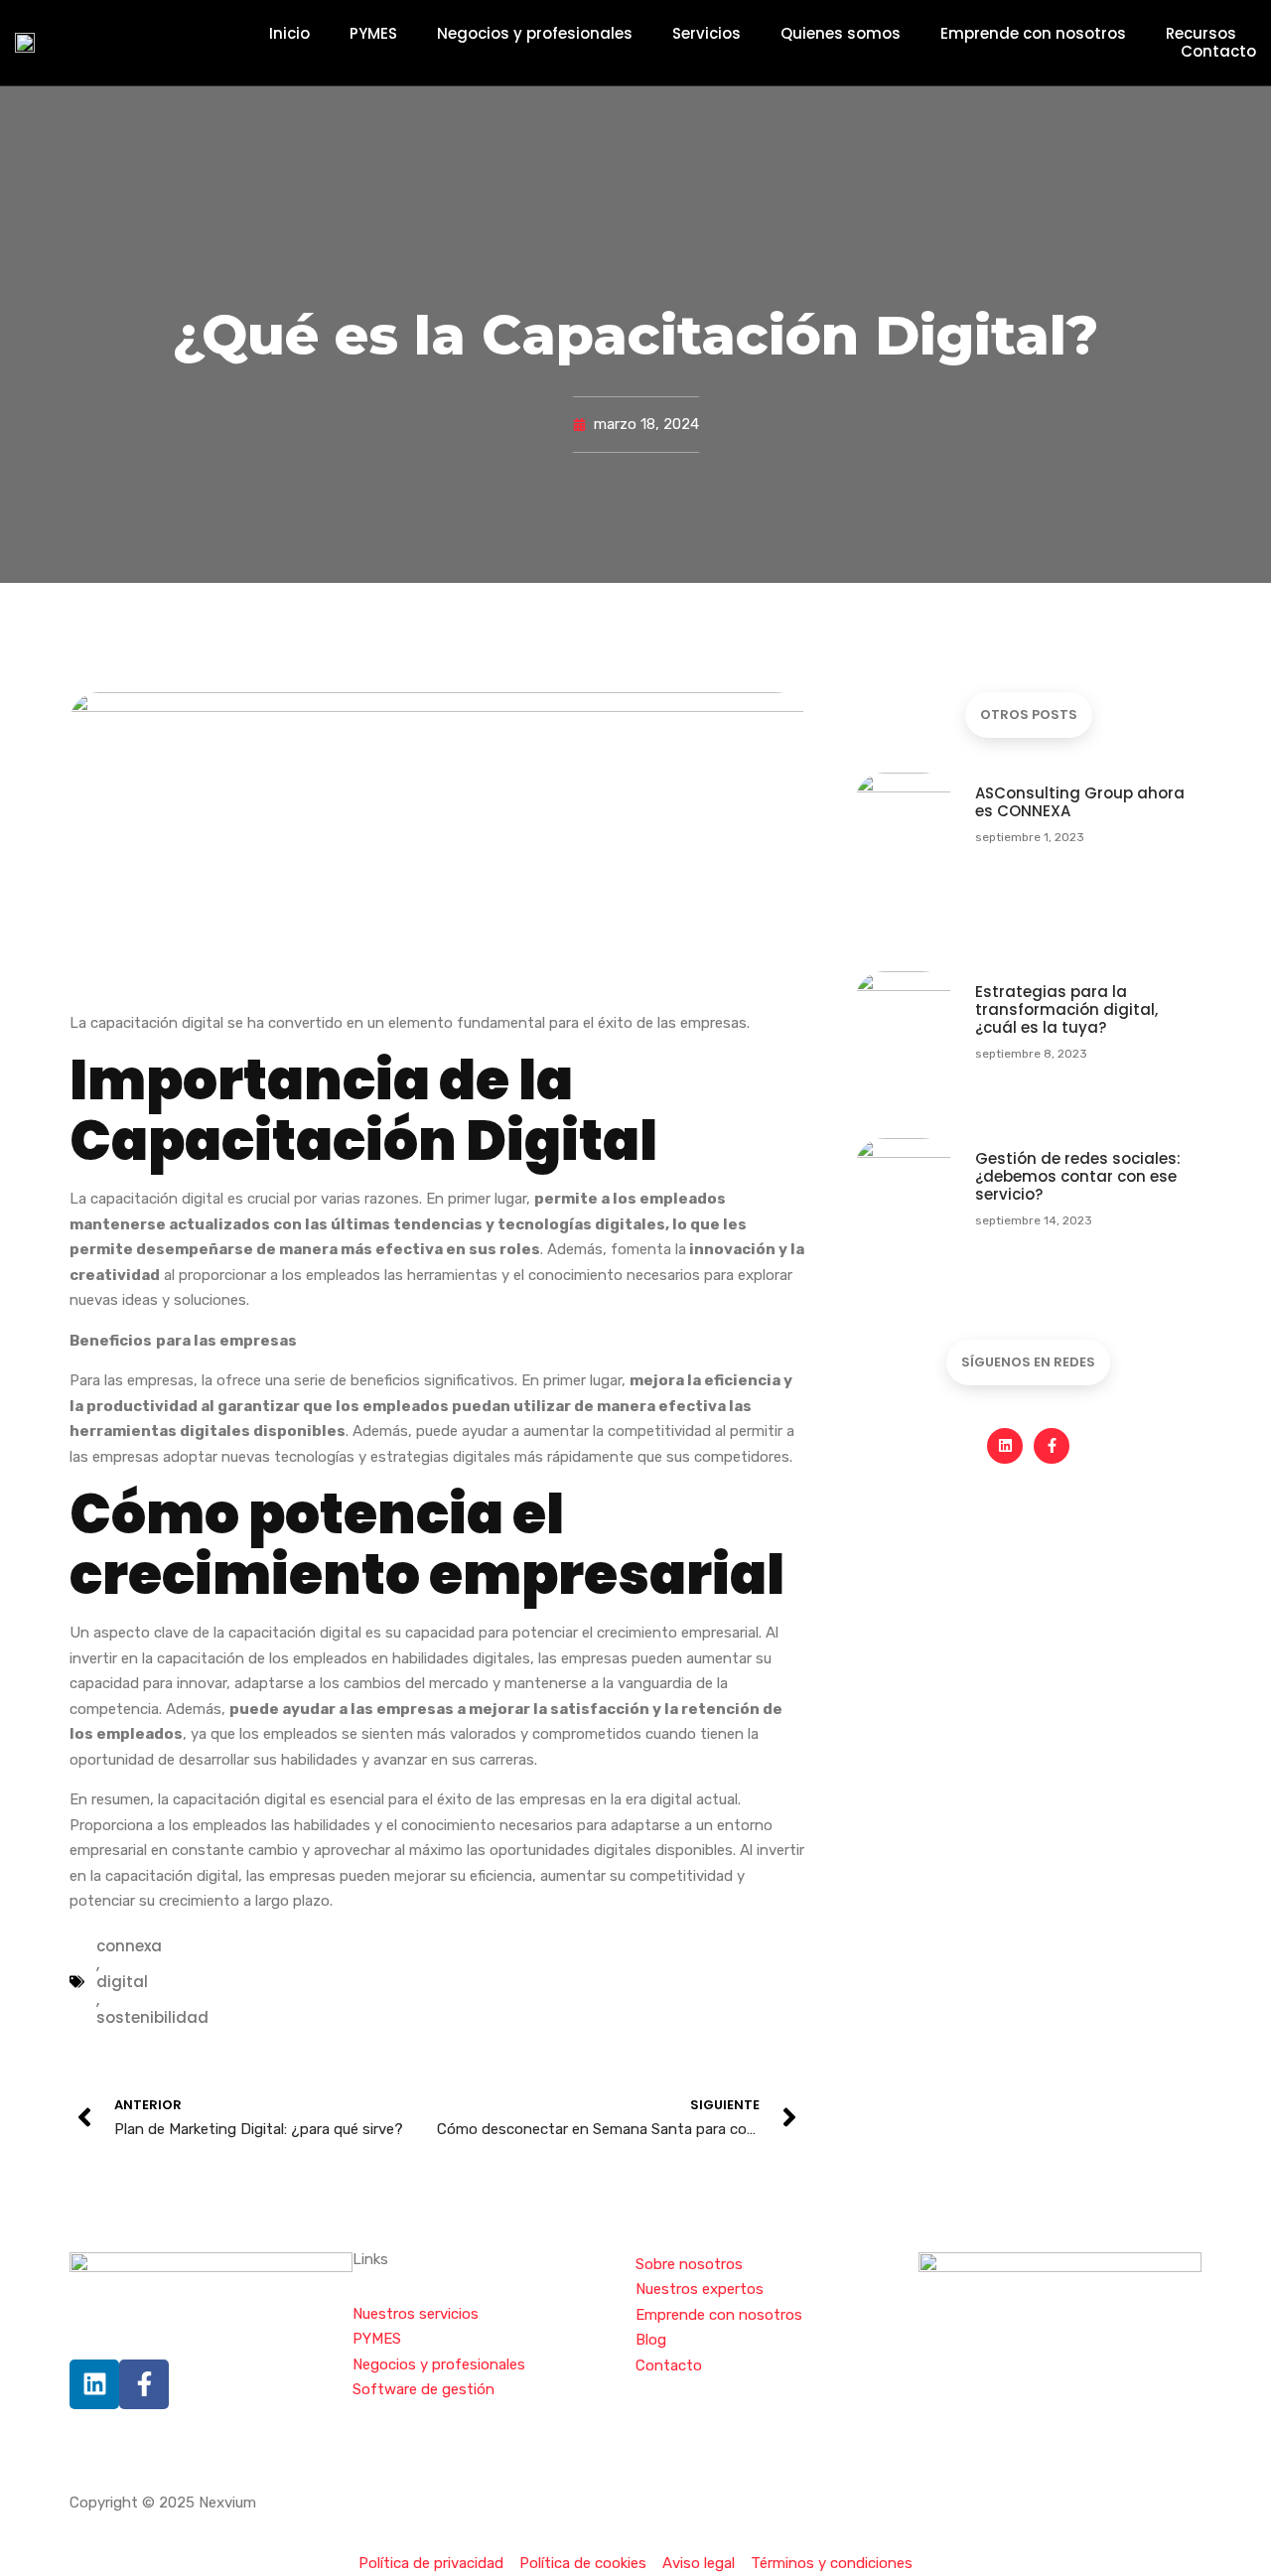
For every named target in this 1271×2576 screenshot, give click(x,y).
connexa (129, 1946)
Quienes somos (841, 34)
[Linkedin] (1005, 1446)
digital (122, 1982)
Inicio (289, 34)
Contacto (1218, 52)
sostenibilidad (152, 2018)
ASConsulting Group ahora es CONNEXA (1080, 802)
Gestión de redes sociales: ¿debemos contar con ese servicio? (1078, 1176)
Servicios (706, 34)
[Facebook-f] (1052, 1446)
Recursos (1201, 34)
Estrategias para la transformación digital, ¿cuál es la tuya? (1066, 1009)
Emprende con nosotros (1033, 34)
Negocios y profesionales (535, 34)
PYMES (373, 34)
